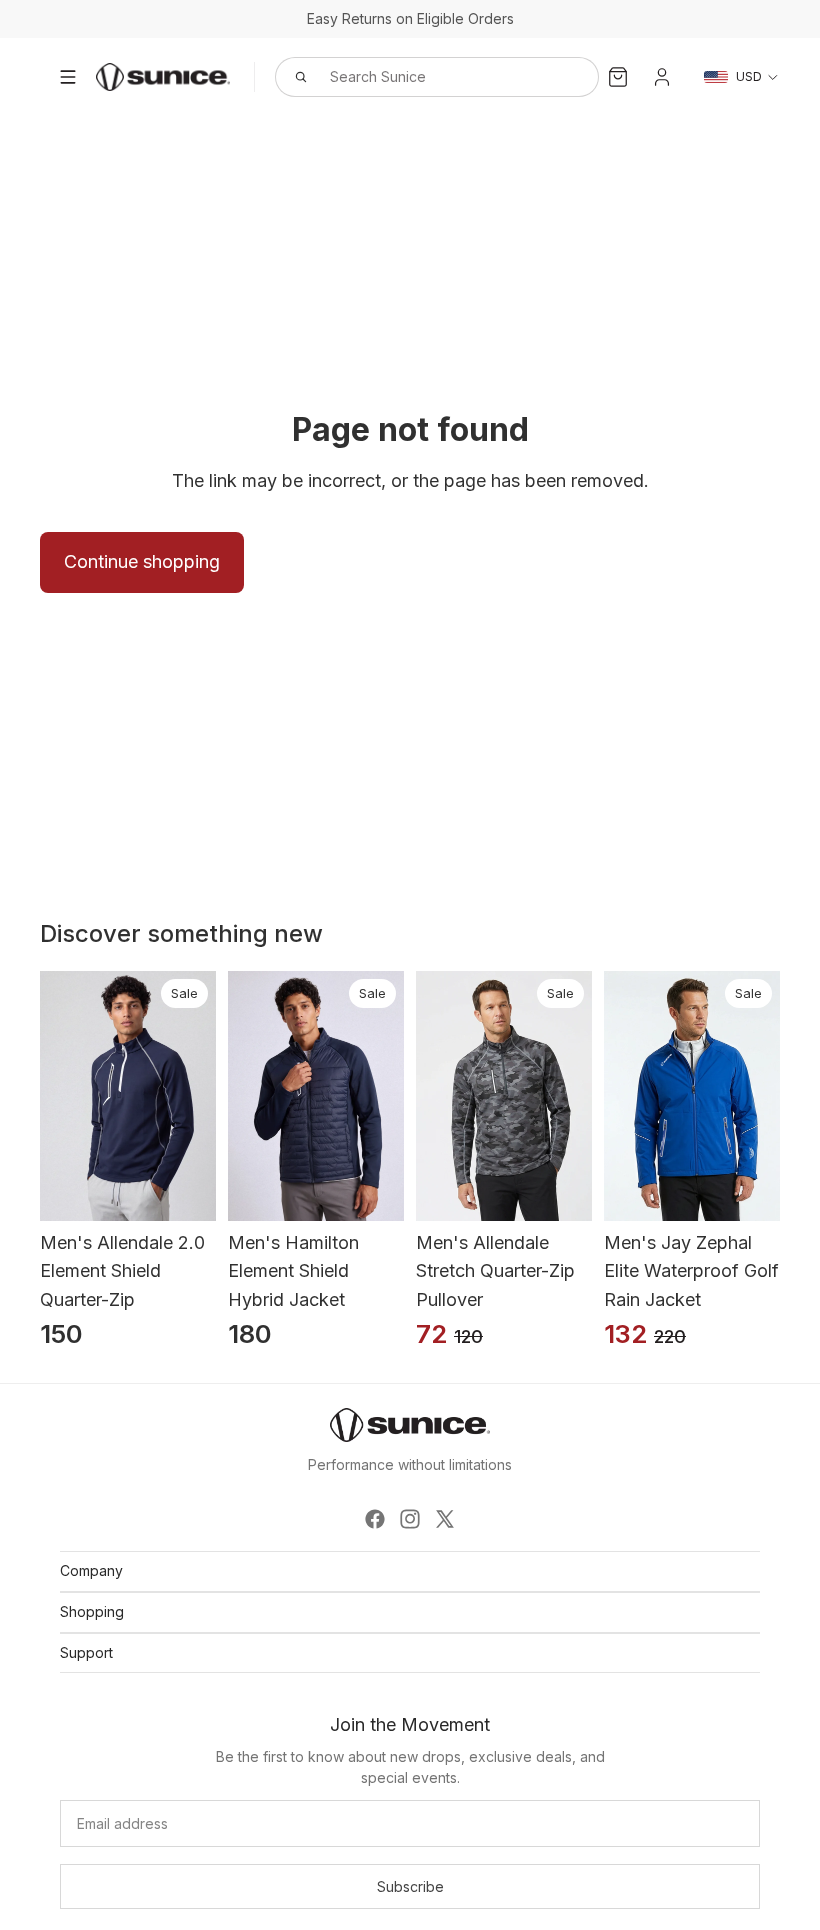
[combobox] (415, 77)
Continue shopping (142, 561)
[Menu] (68, 77)
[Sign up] (410, 1887)
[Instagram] (410, 1519)
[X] (445, 1519)
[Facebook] (375, 1519)
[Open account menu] (662, 77)
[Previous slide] (39, 1096)
